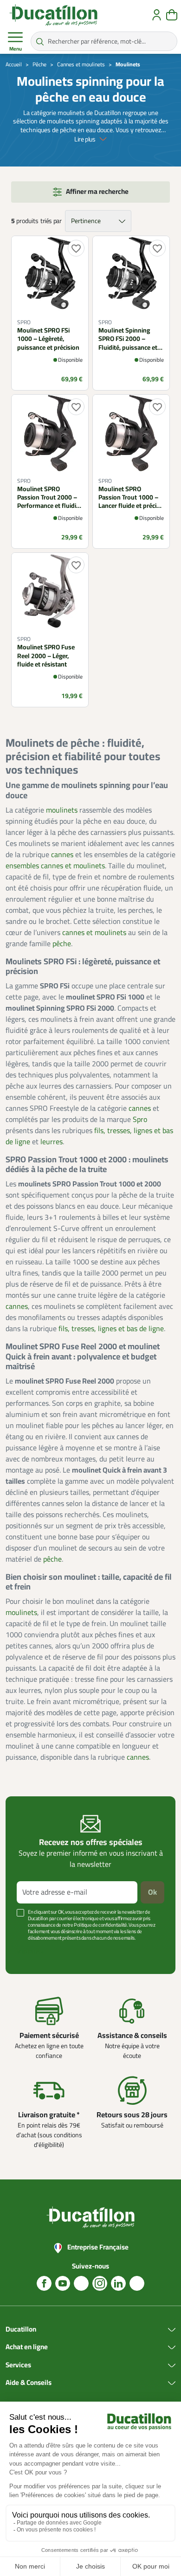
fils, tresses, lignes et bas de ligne (111, 1329)
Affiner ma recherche (97, 192)
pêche (62, 944)
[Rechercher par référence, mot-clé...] (40, 41)
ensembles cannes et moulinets (55, 866)
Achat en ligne (27, 2347)
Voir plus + (30, 1952)
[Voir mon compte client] (157, 15)
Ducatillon (21, 2330)
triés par (51, 221)
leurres (52, 1142)
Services (18, 2365)
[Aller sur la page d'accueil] (53, 15)
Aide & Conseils (29, 2383)
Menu (16, 49)
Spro (140, 1120)
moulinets (62, 810)
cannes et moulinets (94, 933)
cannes (62, 855)
